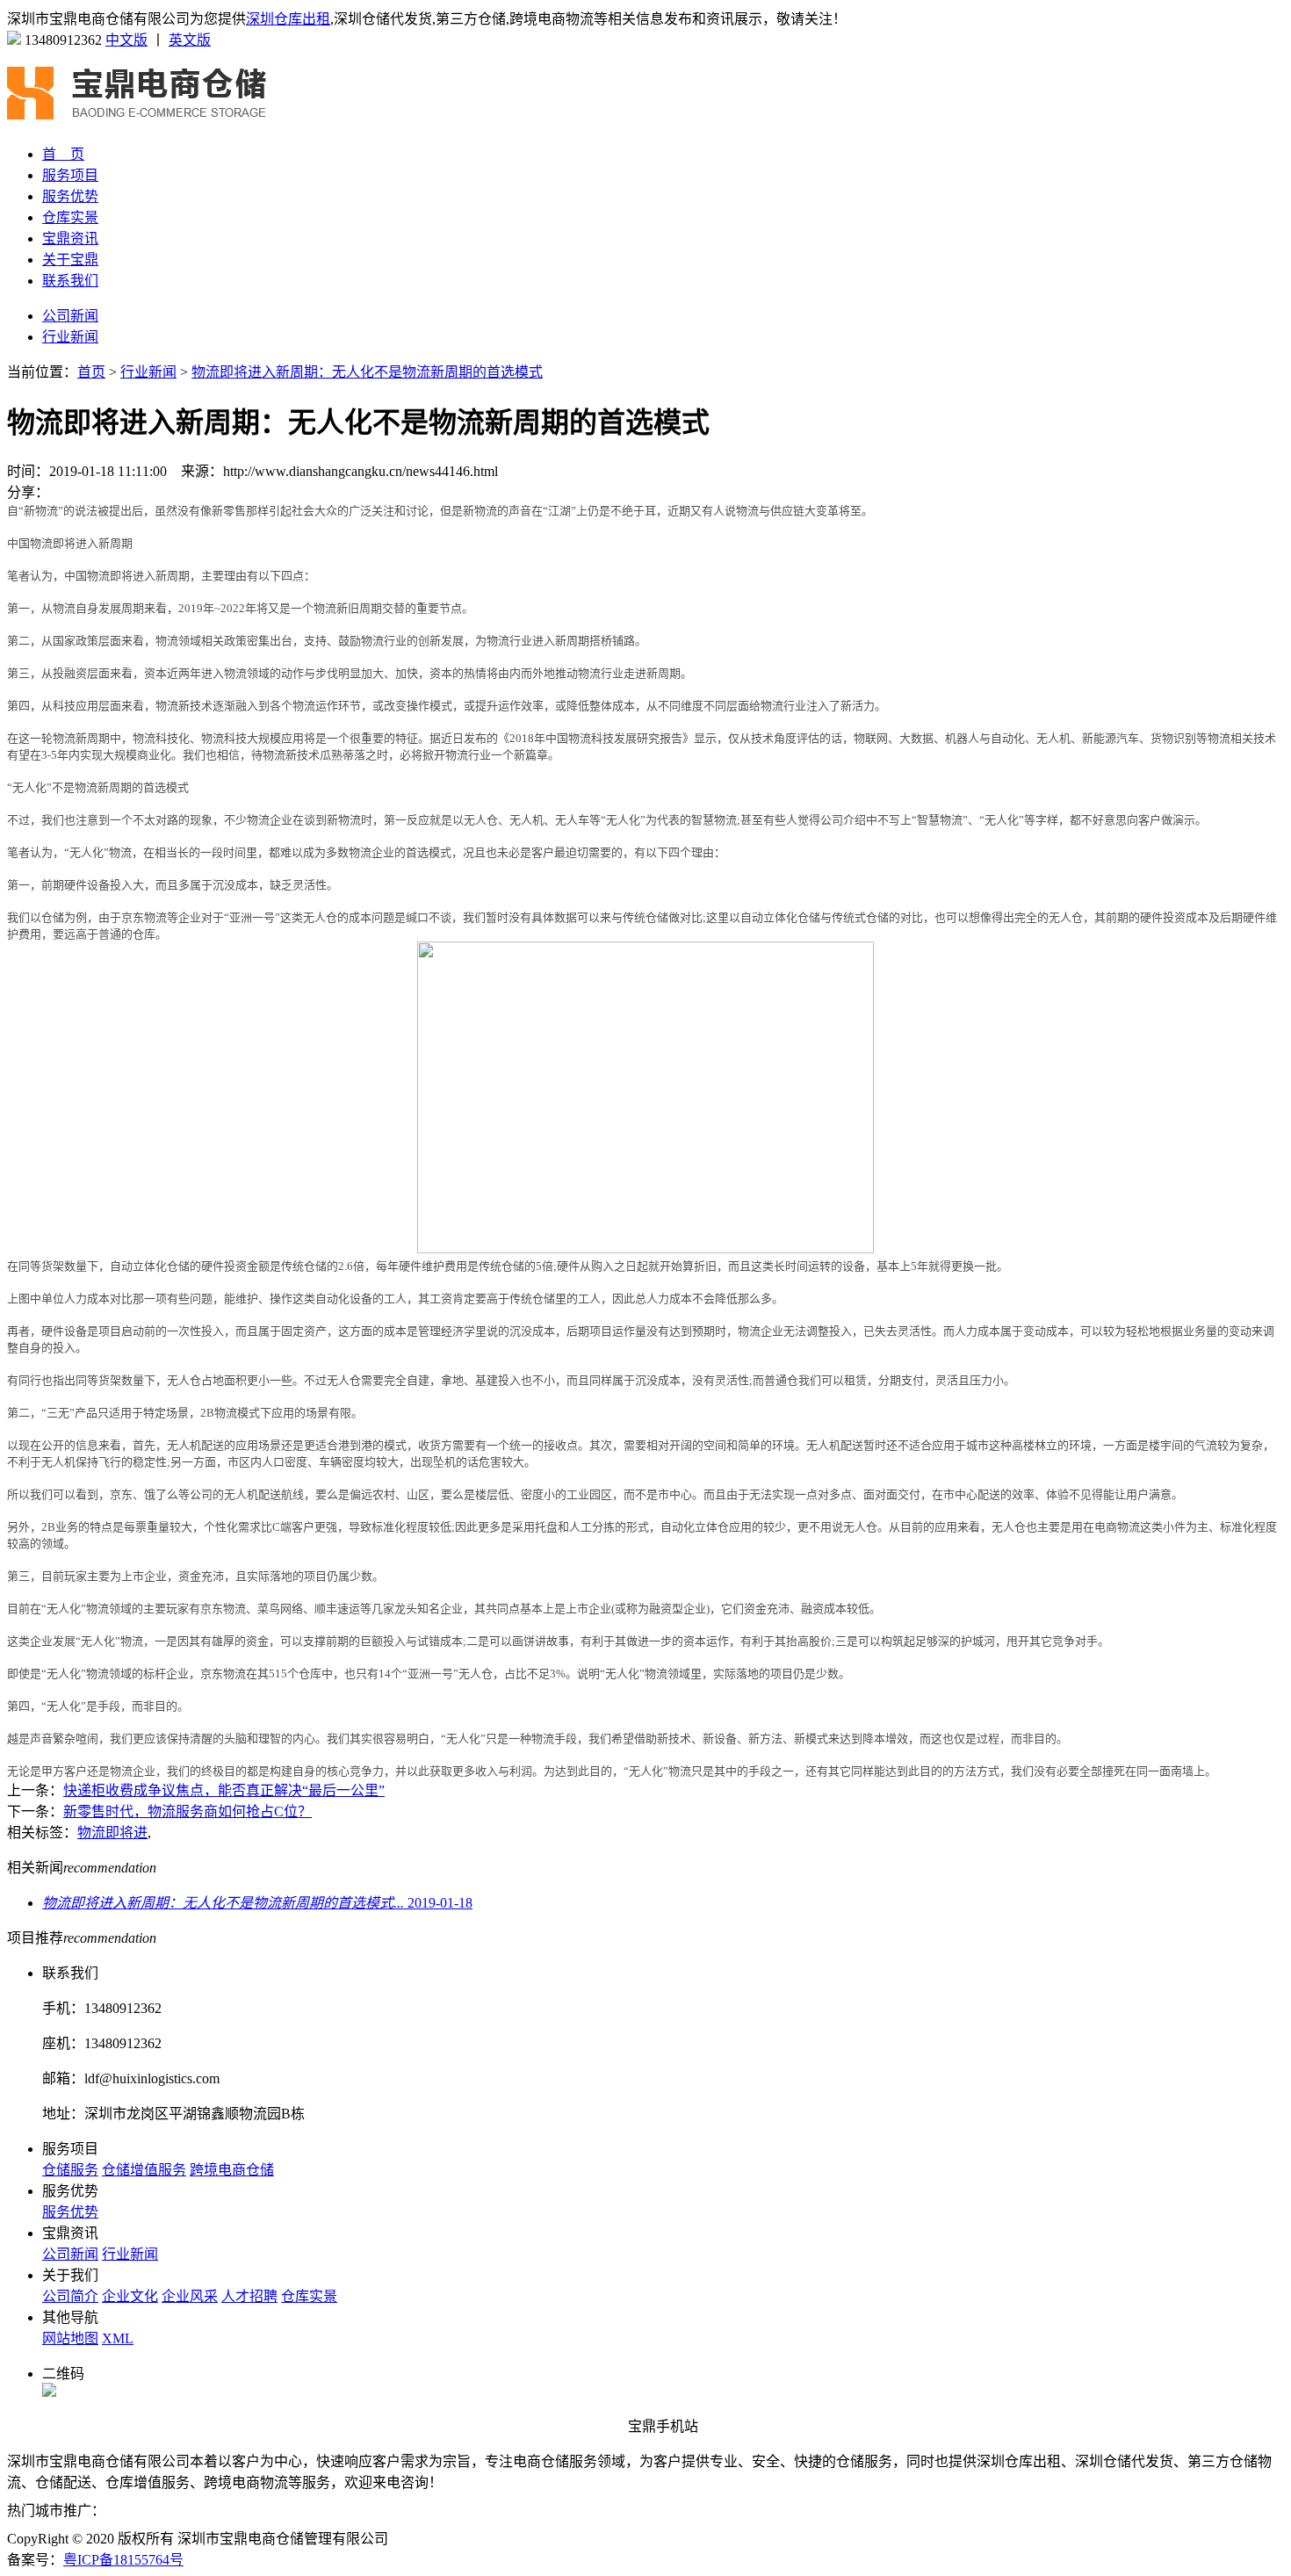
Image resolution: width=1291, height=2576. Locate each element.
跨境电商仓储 (232, 2170)
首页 (91, 372)
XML (118, 2338)
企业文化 (130, 2296)
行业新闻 (70, 337)
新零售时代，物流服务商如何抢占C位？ (188, 1811)
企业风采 (190, 2296)
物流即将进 (112, 1833)
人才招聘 (249, 2296)
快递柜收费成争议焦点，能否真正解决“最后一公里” (224, 1790)
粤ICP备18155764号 (123, 2560)
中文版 (126, 40)
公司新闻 (70, 316)
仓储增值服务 (144, 2170)
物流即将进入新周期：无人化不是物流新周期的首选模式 (367, 372)
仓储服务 (70, 2170)
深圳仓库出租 (288, 19)
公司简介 (70, 2296)
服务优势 (70, 196)
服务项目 (70, 175)
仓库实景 (70, 217)
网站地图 (70, 2338)
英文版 (190, 40)
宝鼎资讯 (70, 238)
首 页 (63, 154)
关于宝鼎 (70, 260)
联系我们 (70, 281)
